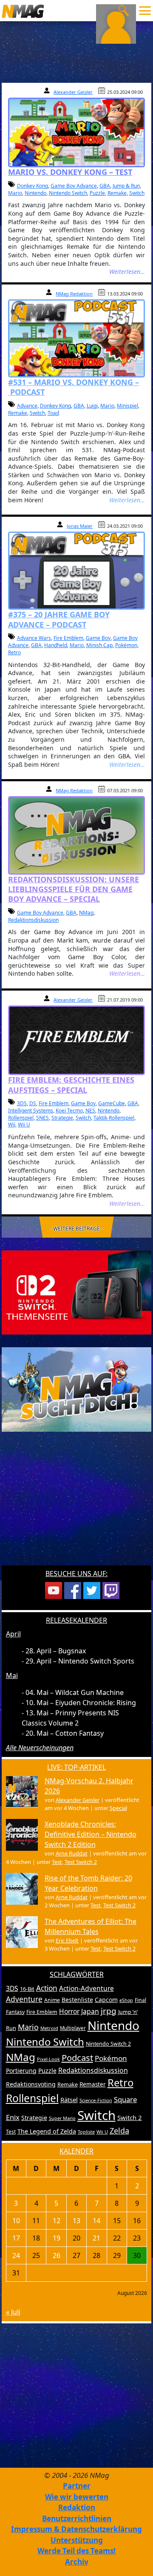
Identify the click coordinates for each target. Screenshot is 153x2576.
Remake (117, 193)
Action (47, 1988)
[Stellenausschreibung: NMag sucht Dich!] (77, 1389)
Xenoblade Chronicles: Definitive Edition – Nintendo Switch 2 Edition (91, 1834)
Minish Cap (99, 645)
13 (76, 2221)
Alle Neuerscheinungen (40, 1748)
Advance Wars (34, 638)
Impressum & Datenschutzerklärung (76, 2529)
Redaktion (77, 2507)
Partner (77, 2486)
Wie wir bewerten (77, 2497)
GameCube (112, 1103)
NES (90, 1111)
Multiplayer (73, 2028)
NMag (86, 913)
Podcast (77, 2058)
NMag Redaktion (74, 294)
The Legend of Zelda (47, 2131)
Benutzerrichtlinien (77, 2518)
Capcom (106, 2000)
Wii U (24, 1125)
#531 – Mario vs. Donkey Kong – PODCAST (74, 387)
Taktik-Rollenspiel (114, 1118)
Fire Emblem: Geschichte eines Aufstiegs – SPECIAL (71, 1085)
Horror (69, 2011)
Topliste (86, 2132)
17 (16, 2238)
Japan (90, 2011)
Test (57, 1862)
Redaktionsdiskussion (33, 920)
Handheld (56, 645)
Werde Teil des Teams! (76, 2551)
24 (16, 2255)
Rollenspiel (21, 1118)
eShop (126, 2000)
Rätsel (69, 2100)
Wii (12, 1125)
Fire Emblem (68, 638)
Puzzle (97, 193)
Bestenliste (77, 2000)
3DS (22, 1103)
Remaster (93, 2084)
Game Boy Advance (74, 186)
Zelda (119, 2131)
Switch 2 (130, 2117)
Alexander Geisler (73, 92)
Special (118, 1808)
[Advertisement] (76, 1504)
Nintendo (35, 193)
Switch (137, 193)
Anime (52, 2000)
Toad (53, 413)
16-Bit (27, 1989)
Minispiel (127, 406)
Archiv (77, 2562)
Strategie (62, 1118)
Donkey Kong (33, 186)
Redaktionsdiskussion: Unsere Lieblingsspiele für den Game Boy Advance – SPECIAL (74, 889)
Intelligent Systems (31, 1111)
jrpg (109, 2011)
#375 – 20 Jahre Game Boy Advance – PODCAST (59, 619)
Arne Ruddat (72, 1853)
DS (33, 1103)
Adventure (24, 1999)
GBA (105, 186)
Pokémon (126, 645)
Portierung (21, 2071)
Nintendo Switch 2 (108, 2044)
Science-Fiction (96, 2100)
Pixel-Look (48, 2059)
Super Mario (62, 2118)
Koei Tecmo (69, 1111)
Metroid (49, 2028)
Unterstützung (77, 2540)
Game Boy (98, 638)
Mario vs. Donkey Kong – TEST (70, 172)
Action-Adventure (86, 1988)
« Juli (13, 2312)
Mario (15, 193)
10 (16, 2221)
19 (57, 2238)
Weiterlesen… (127, 272)
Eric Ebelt (67, 1940)
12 (57, 2221)
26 (57, 2255)
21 (96, 2238)
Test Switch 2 (81, 1862)
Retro (14, 652)
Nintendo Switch (68, 193)
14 (96, 2221)
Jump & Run (126, 186)
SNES (42, 1118)
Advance (27, 406)
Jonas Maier (80, 526)
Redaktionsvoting (31, 2084)
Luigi (92, 406)
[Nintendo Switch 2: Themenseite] (77, 1292)
